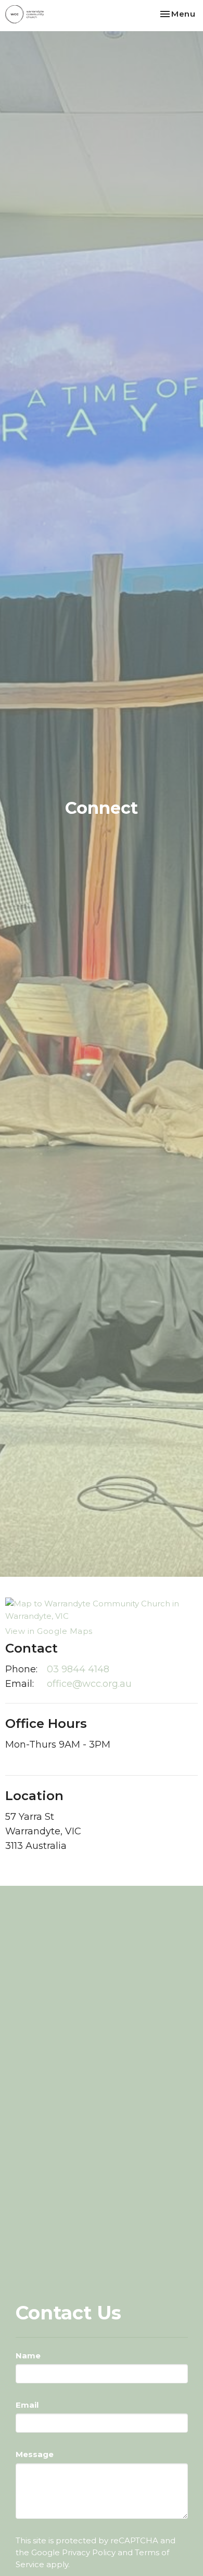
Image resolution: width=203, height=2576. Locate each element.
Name (28, 2356)
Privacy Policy (89, 2552)
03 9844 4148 (78, 1669)
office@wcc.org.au (89, 1684)
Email (27, 2405)
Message (35, 2454)
